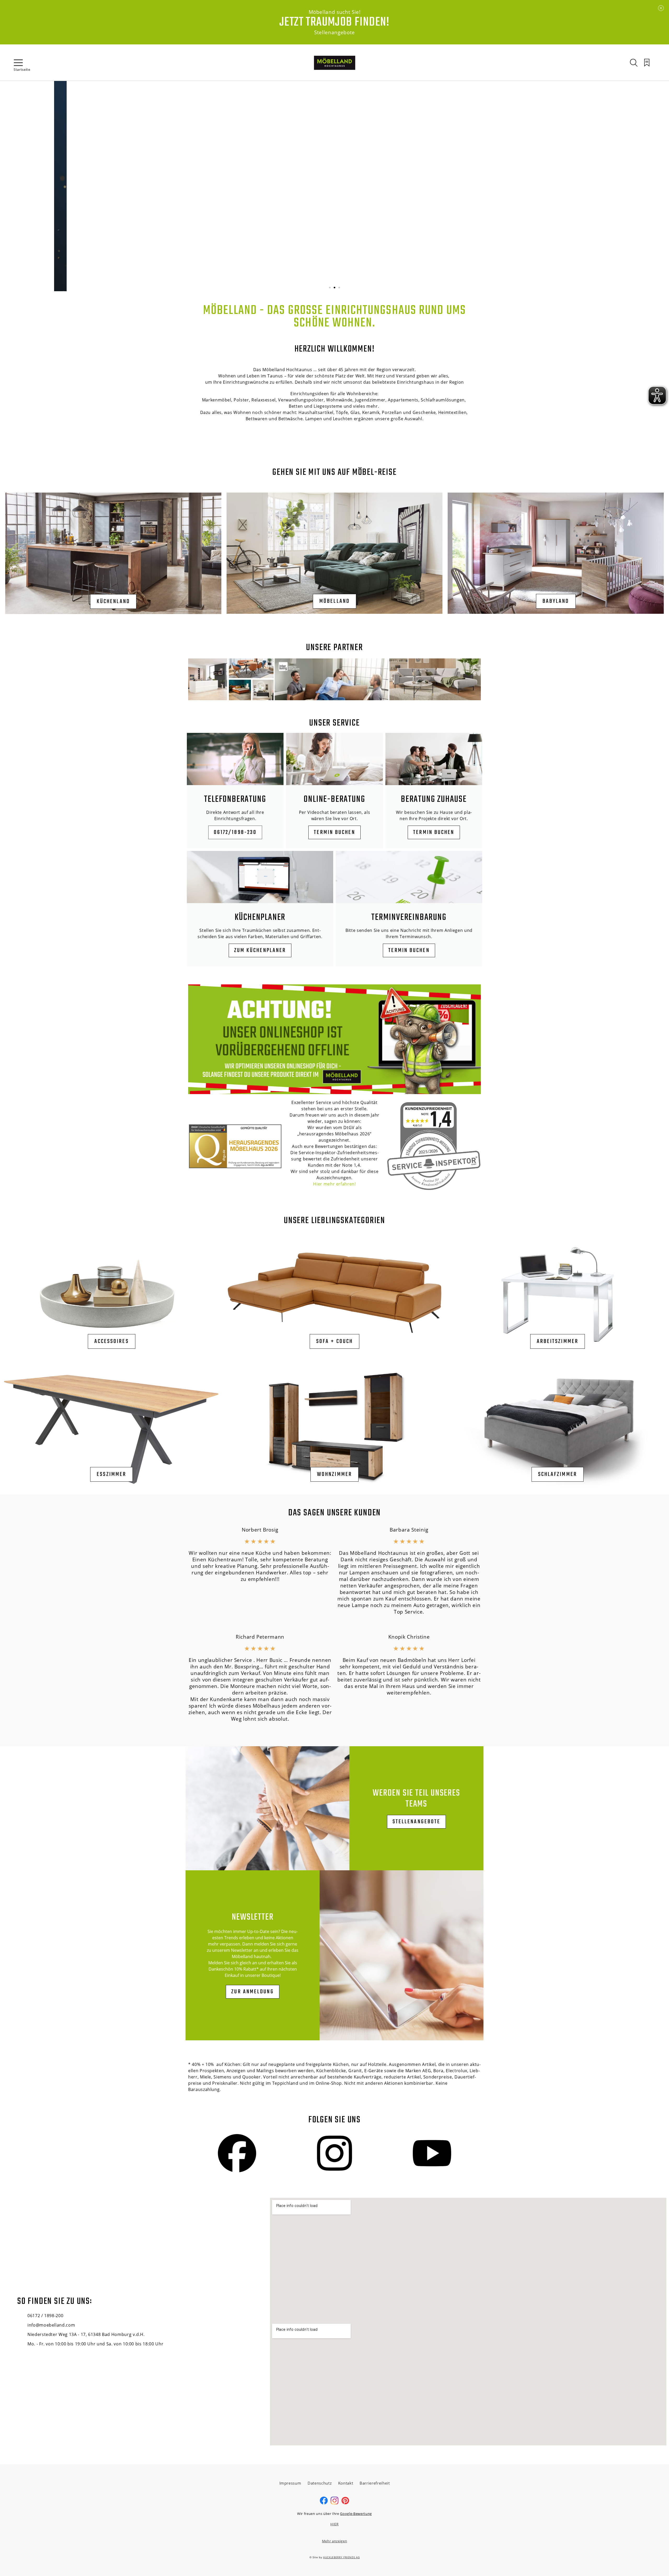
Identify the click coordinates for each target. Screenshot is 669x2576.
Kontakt (346, 2483)
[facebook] (324, 2503)
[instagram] (334, 2503)
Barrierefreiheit (375, 2483)
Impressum (290, 2483)
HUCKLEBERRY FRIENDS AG (341, 2557)
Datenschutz (320, 2483)
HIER (334, 2524)
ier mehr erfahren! (336, 1184)
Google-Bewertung (356, 2514)
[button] (330, 288)
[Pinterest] (345, 2503)
